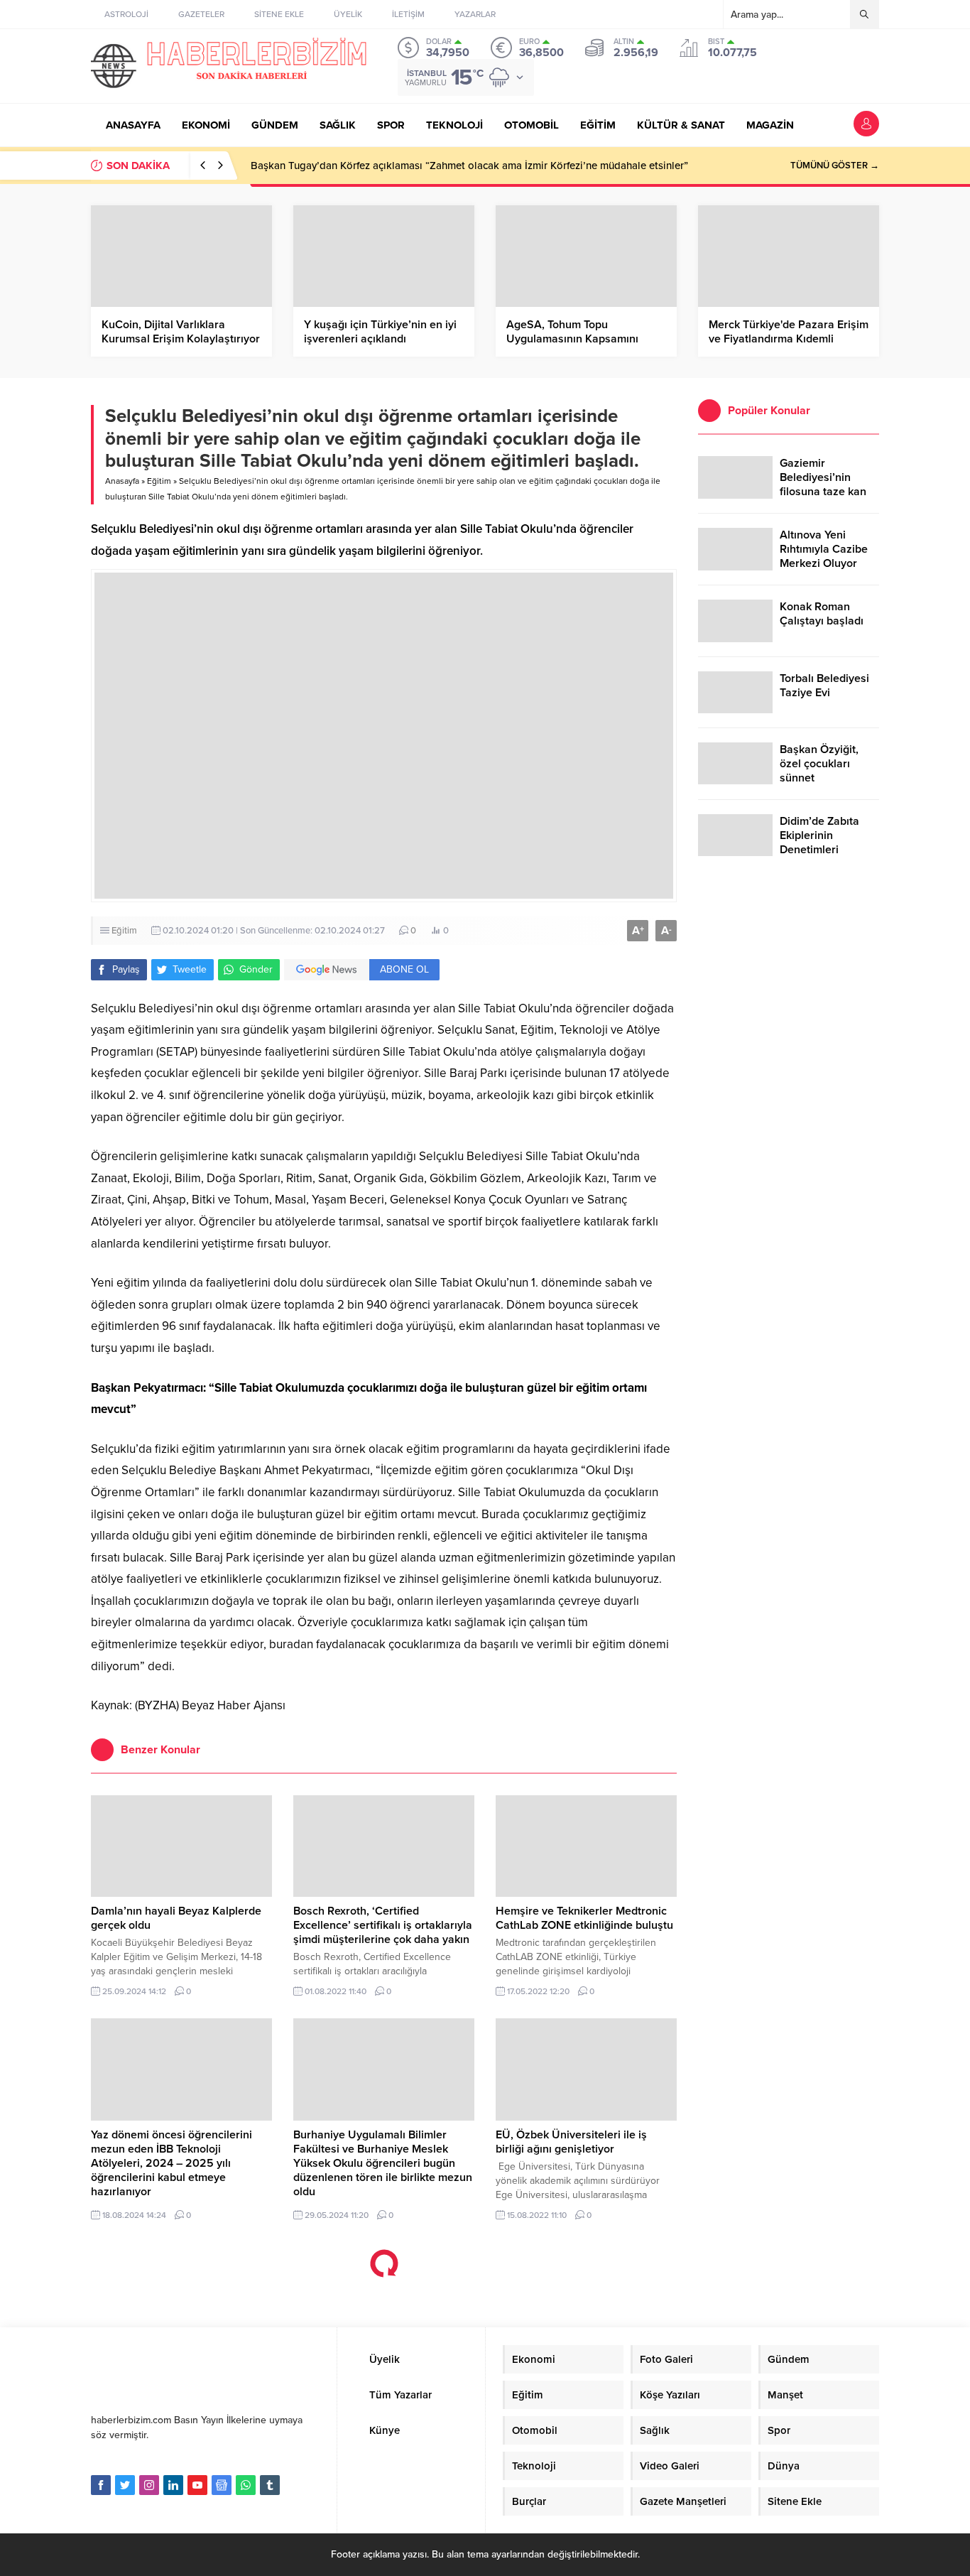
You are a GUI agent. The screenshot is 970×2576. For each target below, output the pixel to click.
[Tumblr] (270, 2485)
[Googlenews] (222, 2485)
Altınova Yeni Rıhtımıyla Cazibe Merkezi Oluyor (824, 549)
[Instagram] (149, 2485)
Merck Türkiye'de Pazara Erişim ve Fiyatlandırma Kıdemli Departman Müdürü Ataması (789, 339)
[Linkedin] (173, 2485)
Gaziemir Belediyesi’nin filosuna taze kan (823, 477)
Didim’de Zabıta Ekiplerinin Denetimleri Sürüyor (819, 843)
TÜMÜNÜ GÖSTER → (835, 166)
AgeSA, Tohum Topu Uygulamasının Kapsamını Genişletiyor (572, 339)
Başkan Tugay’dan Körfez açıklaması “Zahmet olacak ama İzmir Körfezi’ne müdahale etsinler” (469, 166)
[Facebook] (101, 2485)
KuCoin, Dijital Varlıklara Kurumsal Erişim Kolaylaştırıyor (181, 332)
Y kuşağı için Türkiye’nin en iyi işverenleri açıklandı (380, 332)
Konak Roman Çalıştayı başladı (822, 614)
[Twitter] (125, 2485)
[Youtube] (197, 2485)
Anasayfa (122, 481)
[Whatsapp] (246, 2485)
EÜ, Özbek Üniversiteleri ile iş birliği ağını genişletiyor (571, 2142)
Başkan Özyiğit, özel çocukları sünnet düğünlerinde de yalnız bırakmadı (821, 778)
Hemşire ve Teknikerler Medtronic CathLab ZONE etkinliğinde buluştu (584, 1918)
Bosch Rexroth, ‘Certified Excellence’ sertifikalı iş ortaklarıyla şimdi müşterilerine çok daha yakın (383, 1925)
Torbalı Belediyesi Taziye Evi (824, 686)
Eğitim (159, 481)
